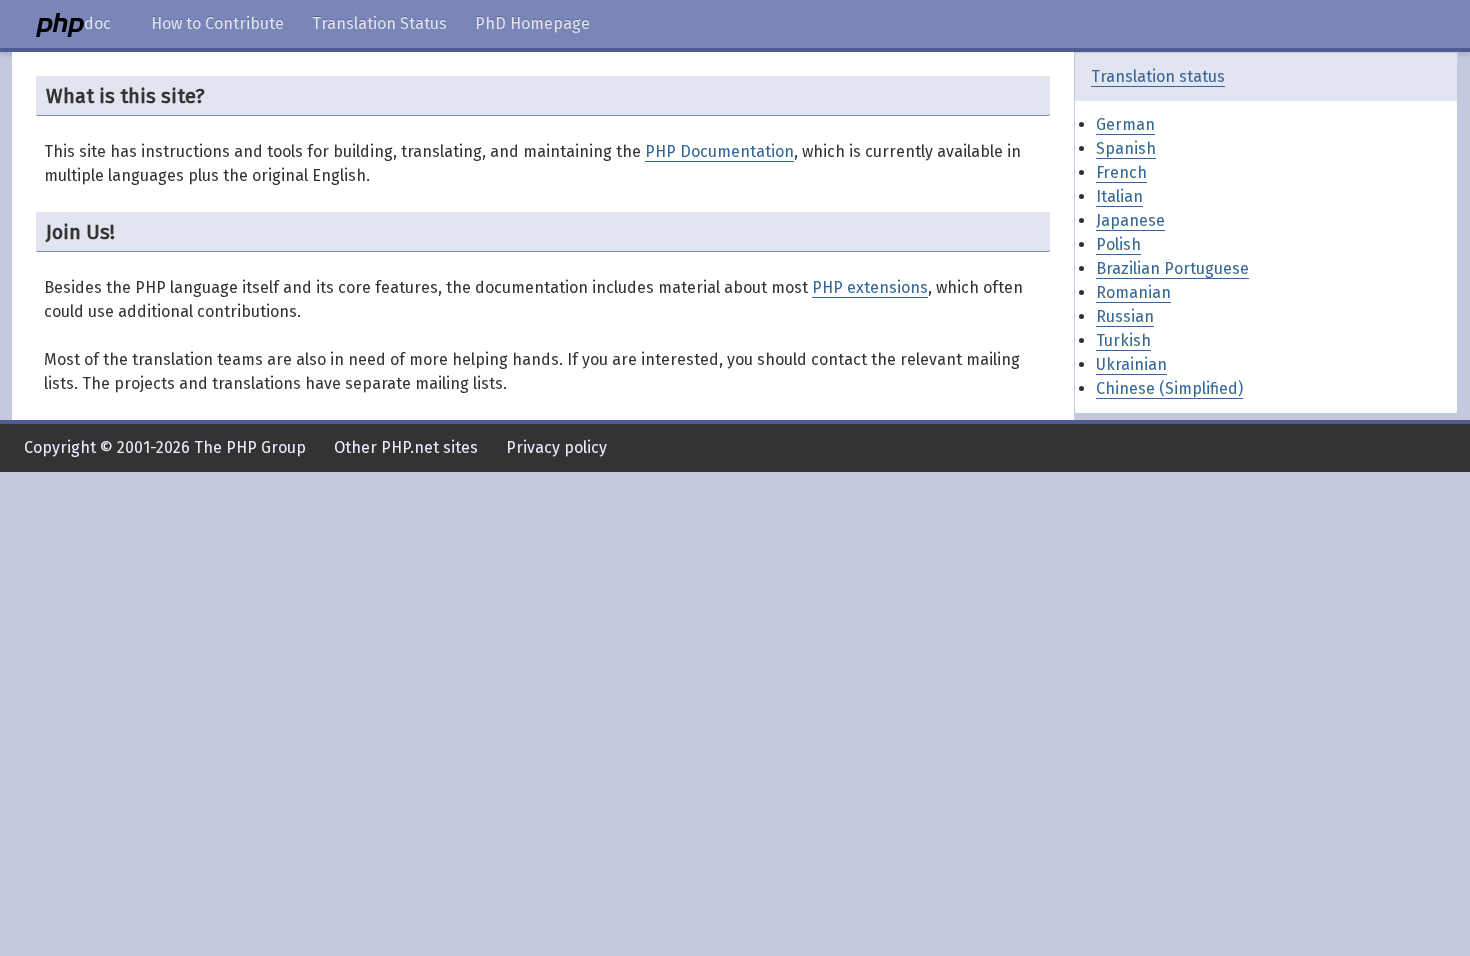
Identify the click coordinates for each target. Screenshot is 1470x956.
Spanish (1126, 148)
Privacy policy (556, 447)
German (1125, 124)
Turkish (1123, 340)
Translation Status (379, 23)
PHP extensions (870, 287)
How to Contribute (217, 23)
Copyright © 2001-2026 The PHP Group (165, 447)
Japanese (1130, 220)
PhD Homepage (532, 23)
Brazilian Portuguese (1172, 268)
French (1121, 172)
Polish (1118, 244)
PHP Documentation (719, 151)
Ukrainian (1131, 364)
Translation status (1158, 76)
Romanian (1133, 292)
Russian (1125, 316)
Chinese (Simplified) (1169, 388)
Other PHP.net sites (406, 447)
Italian (1119, 196)
